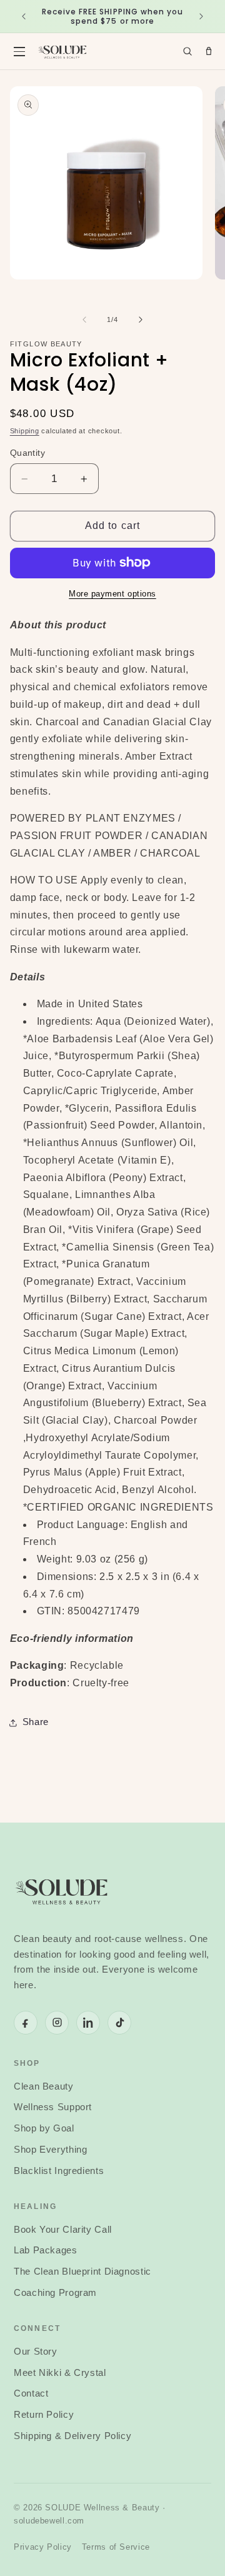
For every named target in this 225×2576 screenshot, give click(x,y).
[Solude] (62, 51)
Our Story (36, 2352)
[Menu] (19, 51)
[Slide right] (141, 319)
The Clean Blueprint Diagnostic (82, 2272)
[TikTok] (119, 2023)
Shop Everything (50, 2150)
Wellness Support (53, 2107)
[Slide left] (84, 319)
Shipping (25, 431)
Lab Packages (46, 2250)
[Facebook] (26, 2023)
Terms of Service (116, 2547)
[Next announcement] (201, 16)
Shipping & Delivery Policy (72, 2436)
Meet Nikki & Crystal (60, 2373)
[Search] (187, 51)
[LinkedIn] (88, 2023)
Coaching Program (55, 2293)
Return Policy (44, 2415)
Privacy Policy (43, 2547)
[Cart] (209, 51)
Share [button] (36, 1722)
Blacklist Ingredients (59, 2171)
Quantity (27, 453)
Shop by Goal (44, 2128)
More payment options (112, 594)
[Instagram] (57, 2023)
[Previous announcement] (24, 16)
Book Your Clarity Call (63, 2230)
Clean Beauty (44, 2086)
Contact (31, 2393)
